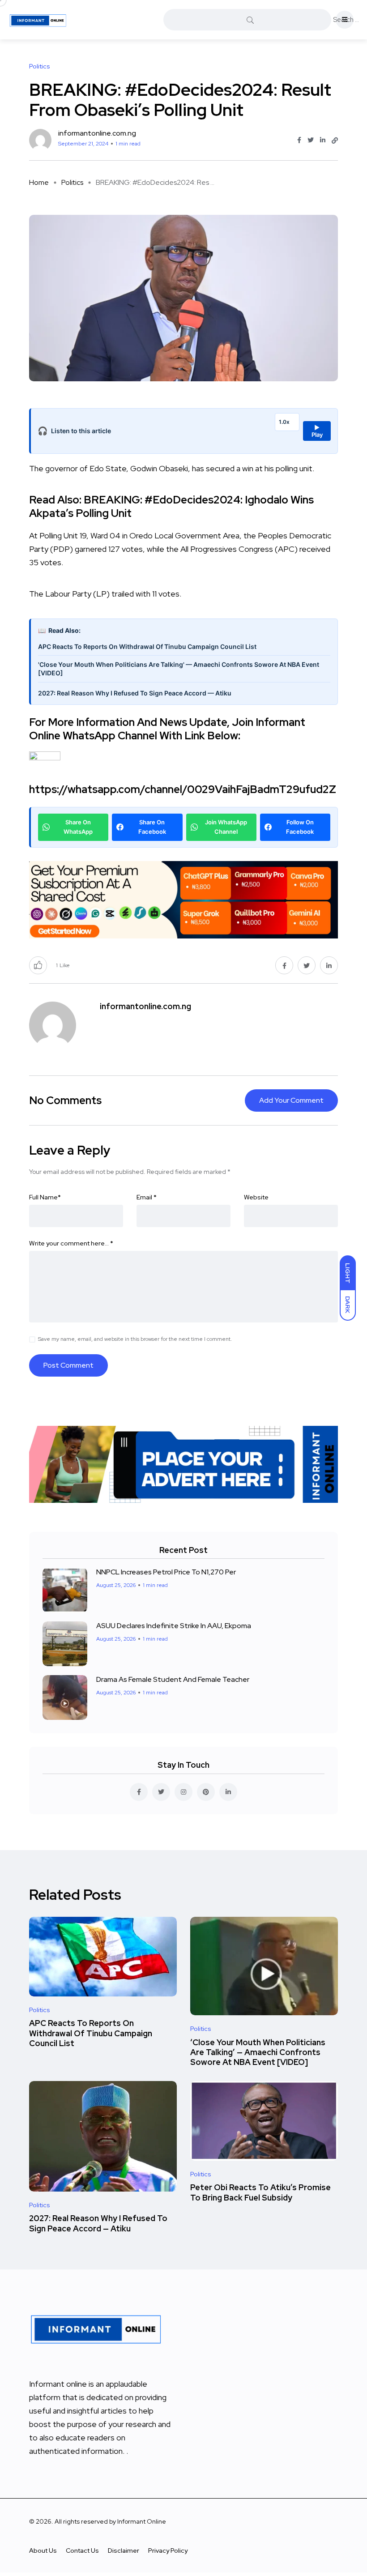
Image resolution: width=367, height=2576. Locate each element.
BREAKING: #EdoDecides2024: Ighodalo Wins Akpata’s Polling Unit (171, 506)
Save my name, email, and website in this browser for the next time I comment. (135, 1339)
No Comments (65, 1100)
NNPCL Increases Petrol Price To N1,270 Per (166, 1572)
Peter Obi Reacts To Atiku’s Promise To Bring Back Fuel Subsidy (260, 2193)
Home (39, 182)
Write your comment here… (71, 1243)
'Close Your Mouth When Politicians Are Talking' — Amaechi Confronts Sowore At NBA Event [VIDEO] (179, 669)
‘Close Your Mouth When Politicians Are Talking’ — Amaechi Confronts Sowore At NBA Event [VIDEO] (258, 2052)
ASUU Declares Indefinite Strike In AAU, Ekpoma (174, 1626)
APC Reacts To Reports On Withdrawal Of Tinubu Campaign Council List (147, 646)
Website (256, 1197)
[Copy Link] (335, 141)
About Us (43, 2550)
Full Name (45, 1197)
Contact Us (82, 2550)
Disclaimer (124, 2550)
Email (147, 1197)
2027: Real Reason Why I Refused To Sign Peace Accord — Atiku (135, 693)
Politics (72, 182)
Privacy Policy (168, 2550)
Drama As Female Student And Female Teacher (173, 1679)
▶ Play (317, 431)
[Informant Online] (38, 20)
